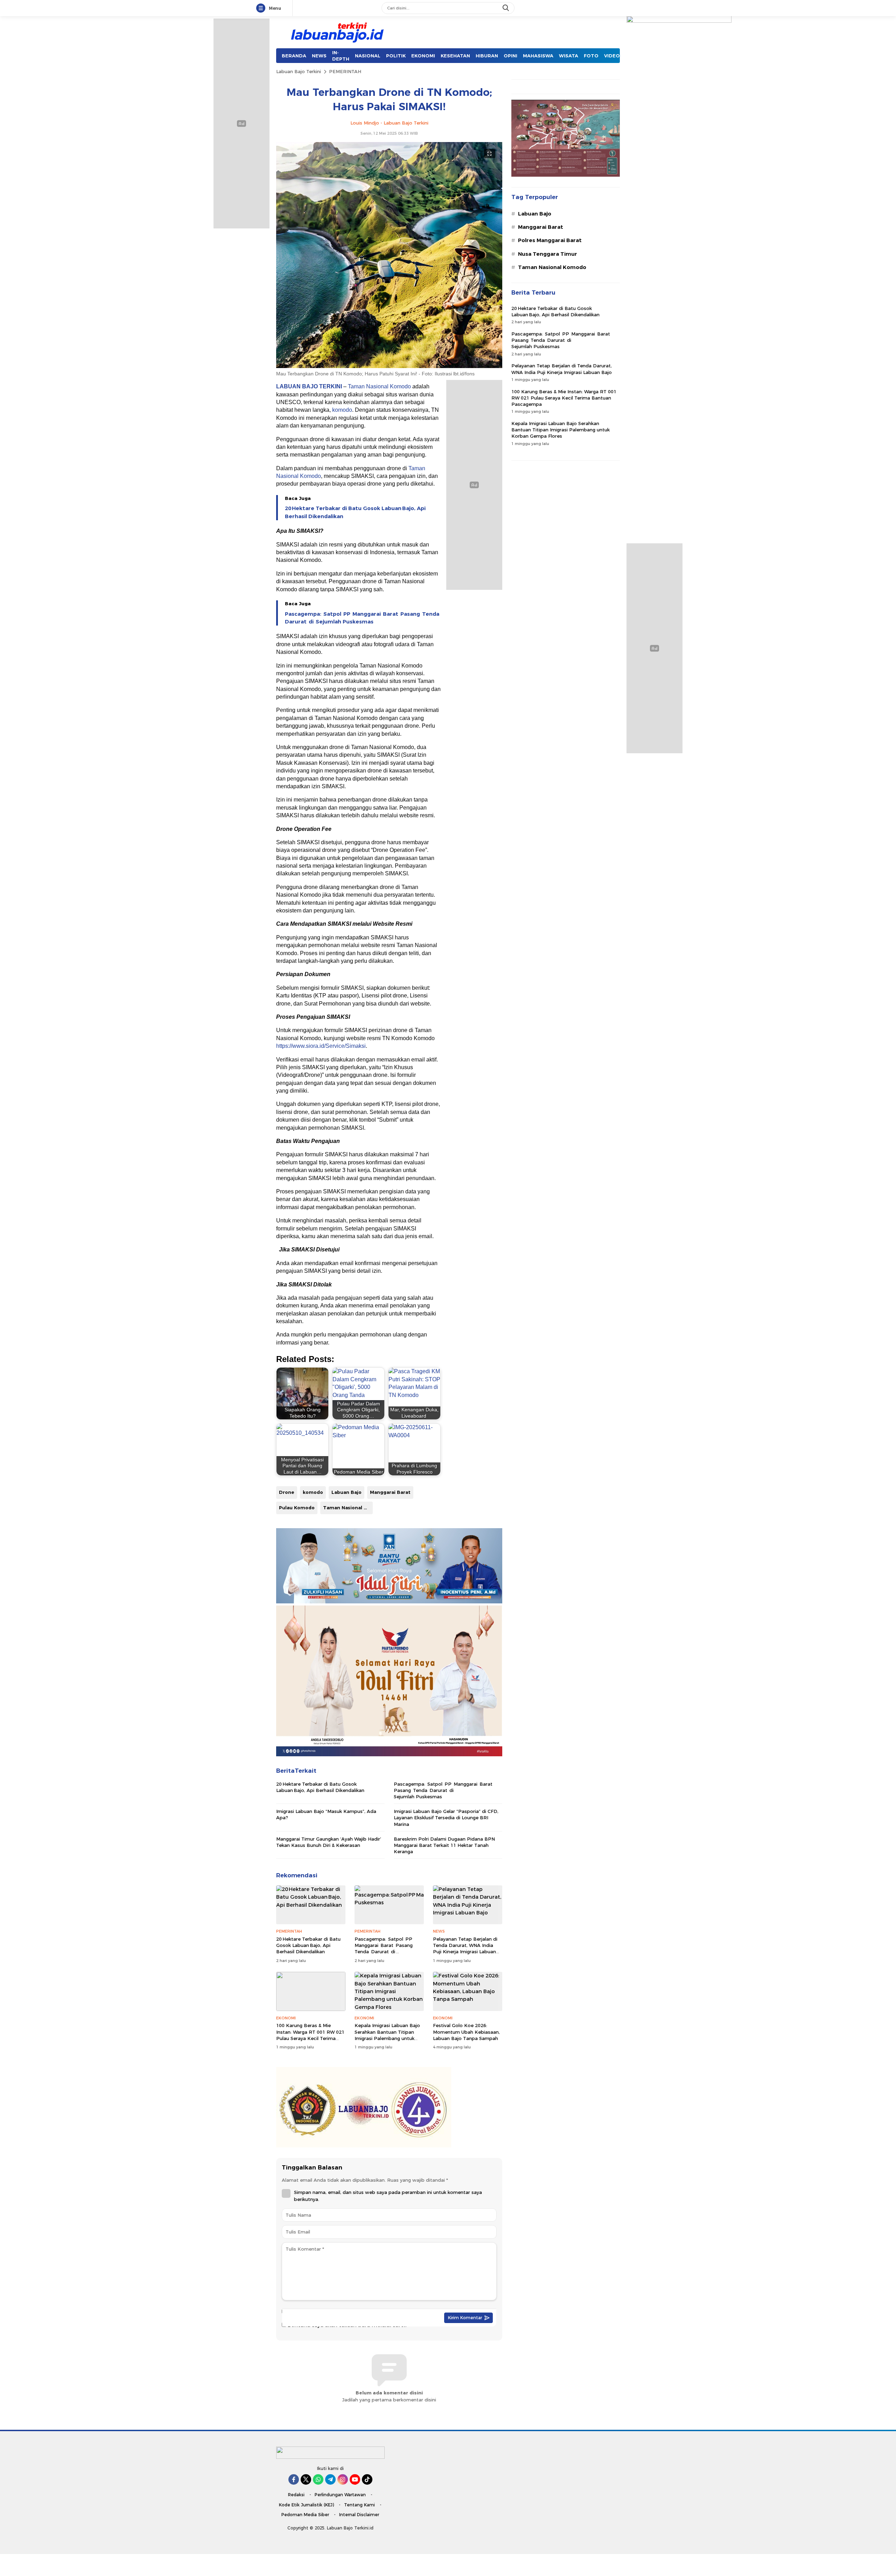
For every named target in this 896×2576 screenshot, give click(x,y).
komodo (342, 410)
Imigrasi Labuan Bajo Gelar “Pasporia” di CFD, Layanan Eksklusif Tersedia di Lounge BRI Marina (446, 1818)
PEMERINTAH (345, 71)
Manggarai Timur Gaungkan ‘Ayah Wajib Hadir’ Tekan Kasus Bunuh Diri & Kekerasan (329, 1842)
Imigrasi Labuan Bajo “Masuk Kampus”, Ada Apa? (326, 1814)
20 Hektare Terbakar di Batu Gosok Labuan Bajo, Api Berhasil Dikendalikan (355, 512)
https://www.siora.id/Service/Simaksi (321, 1046)
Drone (287, 1492)
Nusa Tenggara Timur (548, 254)
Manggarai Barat (390, 1492)
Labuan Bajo (346, 1492)
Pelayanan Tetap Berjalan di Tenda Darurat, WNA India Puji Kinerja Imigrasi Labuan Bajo (465, 1949)
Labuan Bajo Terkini (299, 71)
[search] (506, 8)
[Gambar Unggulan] (389, 366)
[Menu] (262, 8)
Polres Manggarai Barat (550, 240)
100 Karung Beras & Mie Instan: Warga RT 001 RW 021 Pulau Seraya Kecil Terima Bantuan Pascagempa (310, 2035)
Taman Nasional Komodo (379, 386)
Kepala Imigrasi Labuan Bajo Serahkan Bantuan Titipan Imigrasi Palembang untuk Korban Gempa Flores (387, 2035)
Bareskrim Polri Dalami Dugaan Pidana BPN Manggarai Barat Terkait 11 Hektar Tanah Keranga (444, 1845)
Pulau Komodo (297, 1508)
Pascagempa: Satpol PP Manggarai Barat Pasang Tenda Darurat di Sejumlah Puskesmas (362, 618)
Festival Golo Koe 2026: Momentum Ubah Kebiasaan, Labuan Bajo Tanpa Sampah (466, 2032)
